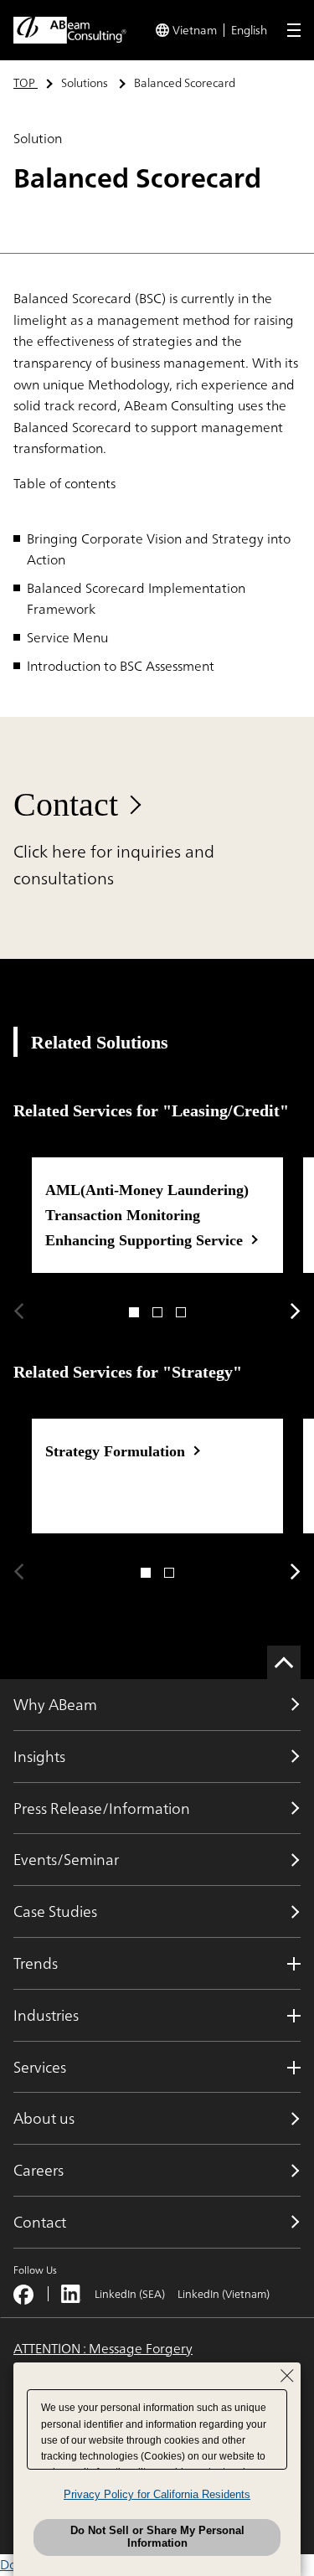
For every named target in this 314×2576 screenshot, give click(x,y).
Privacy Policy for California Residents (157, 2494)
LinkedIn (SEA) (130, 2294)
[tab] (134, 1312)
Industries (46, 2015)
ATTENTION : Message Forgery (103, 2349)
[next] (296, 1311)
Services (40, 2067)
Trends (36, 1963)
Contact (66, 804)
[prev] (18, 1311)
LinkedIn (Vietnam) (224, 2294)
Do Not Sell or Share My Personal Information (157, 2537)
